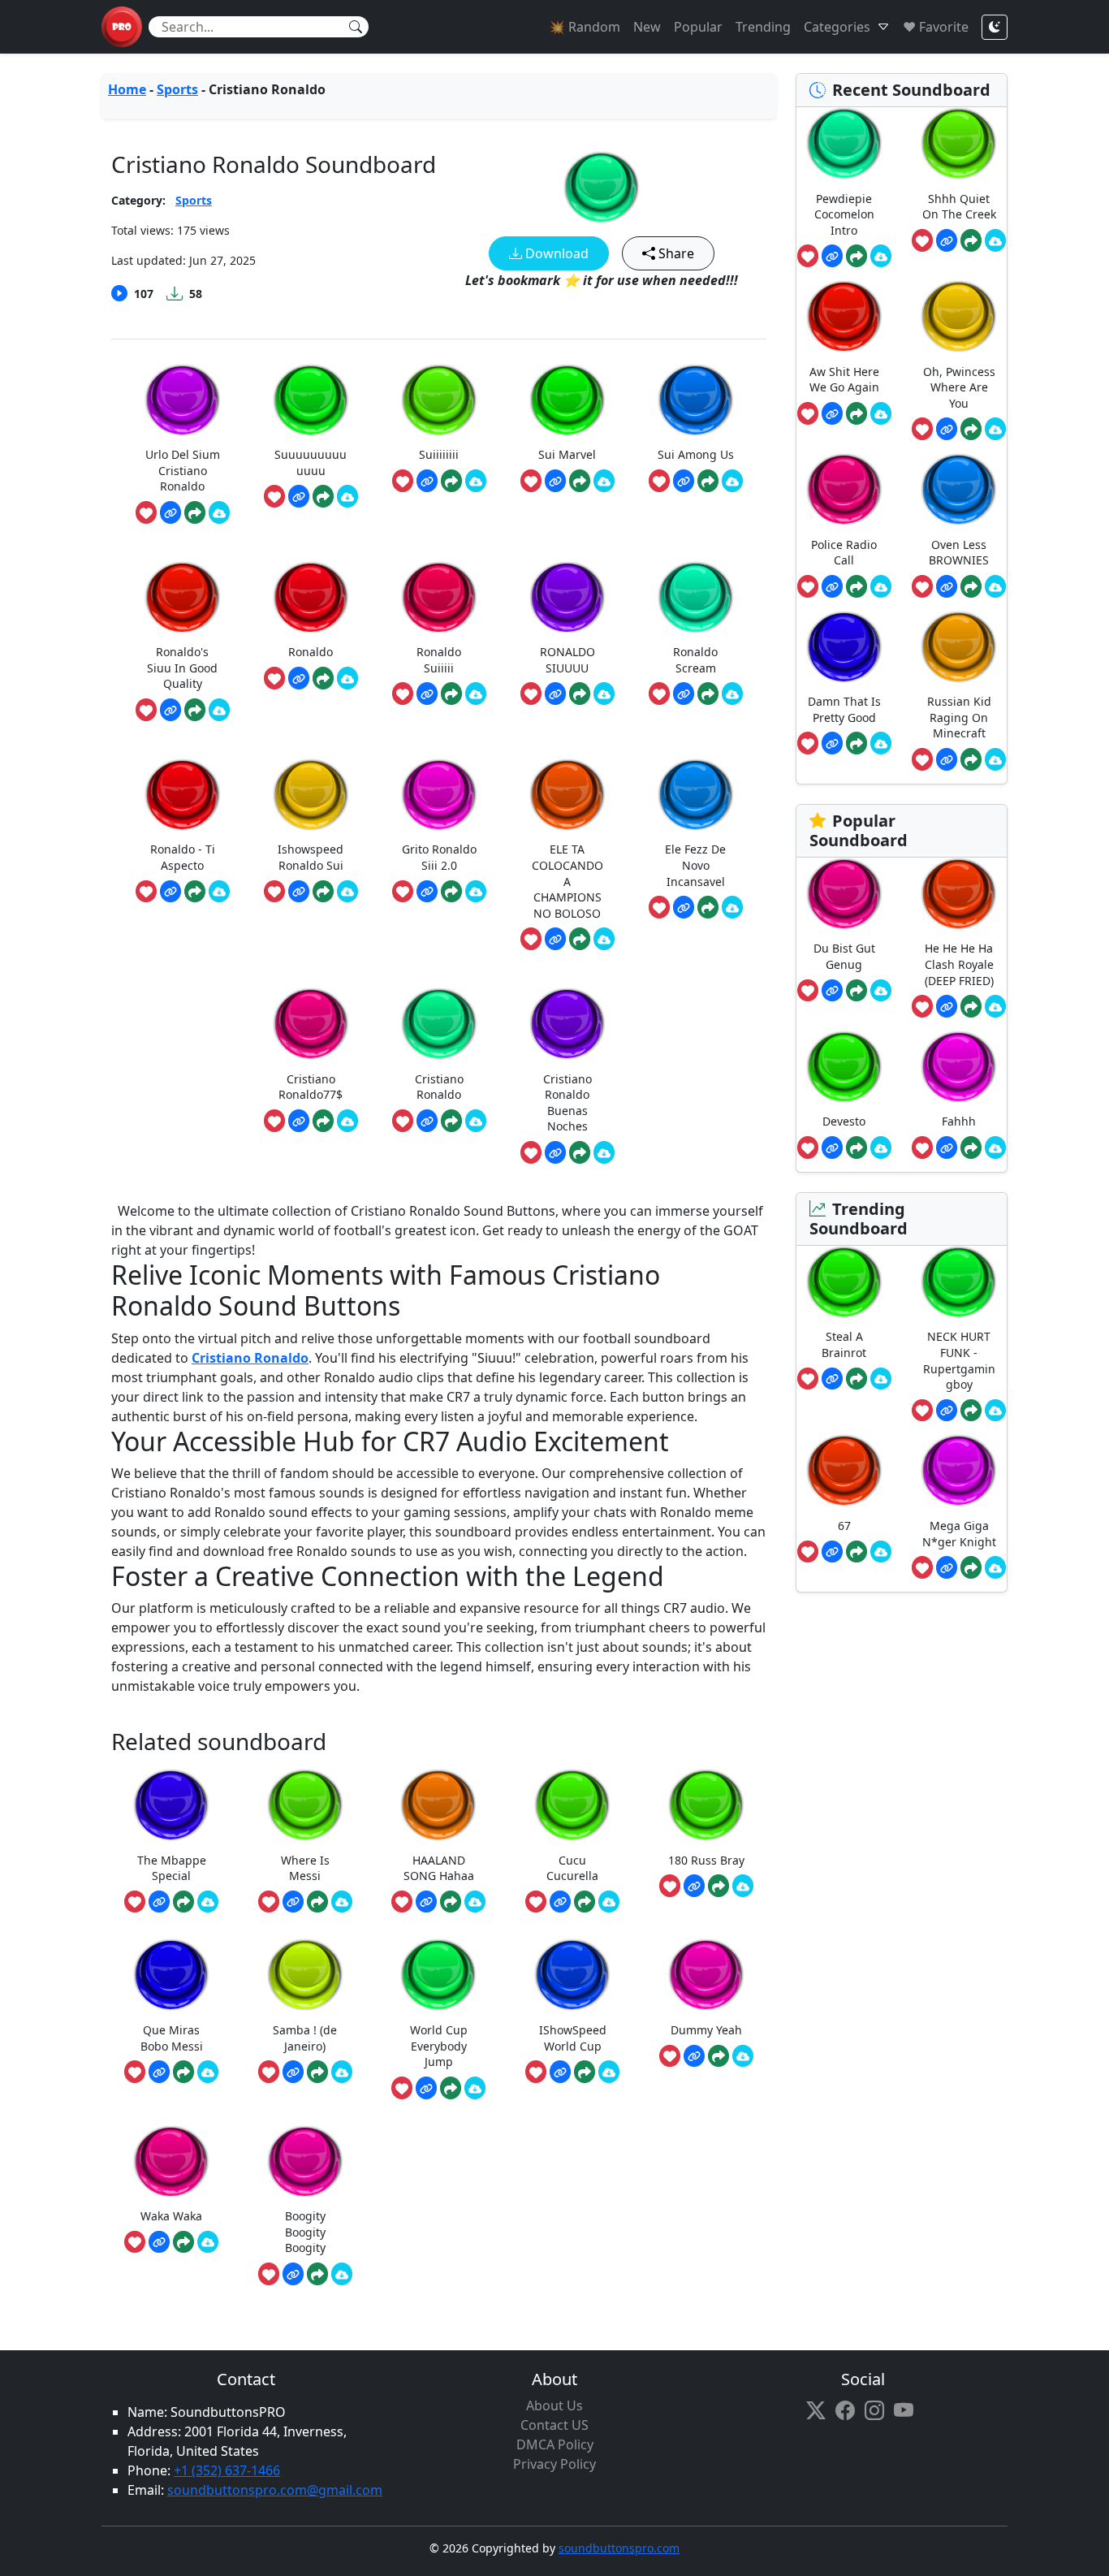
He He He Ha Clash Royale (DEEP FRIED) (959, 964)
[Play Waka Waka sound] (171, 2161)
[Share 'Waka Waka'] (183, 2242)
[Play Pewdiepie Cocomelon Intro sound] (844, 143)
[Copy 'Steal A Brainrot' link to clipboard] (832, 1379)
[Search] (356, 27)
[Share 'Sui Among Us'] (708, 481)
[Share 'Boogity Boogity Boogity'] (317, 2274)
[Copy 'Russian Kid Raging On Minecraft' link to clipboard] (947, 759)
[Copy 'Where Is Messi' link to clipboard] (293, 1902)
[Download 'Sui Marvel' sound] (604, 481)
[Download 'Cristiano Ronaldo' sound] (476, 1121)
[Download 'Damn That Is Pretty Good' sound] (881, 743)
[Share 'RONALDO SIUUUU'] (580, 694)
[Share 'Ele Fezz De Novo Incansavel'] (708, 907)
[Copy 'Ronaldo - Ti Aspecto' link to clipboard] (170, 892)
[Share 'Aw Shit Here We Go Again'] (857, 413)
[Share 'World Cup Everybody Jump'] (451, 2088)
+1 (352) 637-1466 (227, 2470)
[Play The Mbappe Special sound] (171, 1805)
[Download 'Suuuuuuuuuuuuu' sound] (347, 496)
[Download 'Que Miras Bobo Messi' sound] (208, 2072)
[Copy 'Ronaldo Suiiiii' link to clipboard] (427, 694)
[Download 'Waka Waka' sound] (208, 2242)
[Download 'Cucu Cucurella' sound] (609, 1902)
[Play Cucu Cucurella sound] (572, 1805)
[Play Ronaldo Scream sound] (696, 597)
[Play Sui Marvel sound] (567, 400)
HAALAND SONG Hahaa (439, 1868)
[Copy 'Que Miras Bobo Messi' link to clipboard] (159, 2072)
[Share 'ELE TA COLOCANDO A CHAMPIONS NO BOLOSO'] (580, 939)
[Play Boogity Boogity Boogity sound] (305, 2161)
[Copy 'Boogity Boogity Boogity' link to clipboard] (293, 2274)
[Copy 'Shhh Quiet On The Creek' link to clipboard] (947, 240)
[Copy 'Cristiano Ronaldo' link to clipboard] (427, 1121)
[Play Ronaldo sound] (311, 597)
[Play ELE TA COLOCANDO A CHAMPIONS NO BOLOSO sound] (567, 795)
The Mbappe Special (172, 1868)
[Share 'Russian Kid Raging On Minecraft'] (971, 759)
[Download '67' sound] (881, 1552)
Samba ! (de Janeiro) (305, 2038)
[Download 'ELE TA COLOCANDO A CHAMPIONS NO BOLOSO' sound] (604, 939)
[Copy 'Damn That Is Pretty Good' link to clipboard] (832, 743)
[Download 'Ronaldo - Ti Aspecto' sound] (219, 892)
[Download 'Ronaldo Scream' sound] (732, 694)
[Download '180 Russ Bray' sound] (743, 1886)
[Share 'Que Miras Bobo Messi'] (183, 2072)
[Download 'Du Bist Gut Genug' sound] (881, 991)
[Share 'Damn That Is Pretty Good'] (857, 743)
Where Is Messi (305, 1868)
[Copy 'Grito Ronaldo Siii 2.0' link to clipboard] (427, 892)
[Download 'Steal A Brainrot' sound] (881, 1379)
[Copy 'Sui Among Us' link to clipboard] (684, 481)
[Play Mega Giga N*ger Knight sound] (959, 1470)
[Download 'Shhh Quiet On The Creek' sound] (995, 240)
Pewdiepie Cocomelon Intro (844, 214)
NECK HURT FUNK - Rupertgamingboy (959, 1360)
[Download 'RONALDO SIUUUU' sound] (604, 694)
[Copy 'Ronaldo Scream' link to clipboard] (684, 694)
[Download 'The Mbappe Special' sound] (208, 1902)
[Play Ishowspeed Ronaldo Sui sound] (311, 795)
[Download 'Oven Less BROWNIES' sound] (995, 586)
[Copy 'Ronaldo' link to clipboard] (299, 678)
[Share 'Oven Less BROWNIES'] (971, 586)
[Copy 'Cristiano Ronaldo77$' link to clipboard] (299, 1121)
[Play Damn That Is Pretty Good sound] (844, 647)
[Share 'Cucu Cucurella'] (585, 1902)
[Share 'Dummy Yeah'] (718, 2056)
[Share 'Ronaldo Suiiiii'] (451, 694)
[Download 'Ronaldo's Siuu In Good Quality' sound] (219, 710)
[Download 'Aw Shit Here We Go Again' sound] (881, 413)
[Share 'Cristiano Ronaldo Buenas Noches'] (580, 1152)
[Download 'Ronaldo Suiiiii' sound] (476, 694)
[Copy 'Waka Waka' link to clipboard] (159, 2242)
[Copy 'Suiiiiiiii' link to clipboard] (427, 481)
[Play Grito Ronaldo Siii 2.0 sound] (439, 795)
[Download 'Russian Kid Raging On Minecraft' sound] (995, 759)
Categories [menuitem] (837, 27)
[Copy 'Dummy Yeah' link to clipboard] (694, 2056)
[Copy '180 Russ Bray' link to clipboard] (694, 1886)
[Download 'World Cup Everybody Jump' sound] (475, 2088)
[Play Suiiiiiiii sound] (439, 400)
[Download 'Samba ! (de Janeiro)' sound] (342, 2072)
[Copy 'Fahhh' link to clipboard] (947, 1148)
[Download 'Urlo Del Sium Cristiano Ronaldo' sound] (219, 512)
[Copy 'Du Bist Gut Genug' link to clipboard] (832, 991)
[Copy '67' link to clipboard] (832, 1552)
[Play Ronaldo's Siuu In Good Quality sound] (183, 597)
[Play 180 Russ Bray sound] (706, 1805)
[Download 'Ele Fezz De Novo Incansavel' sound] (732, 907)
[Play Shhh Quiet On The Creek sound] (959, 143)
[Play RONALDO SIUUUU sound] (567, 597)
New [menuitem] (647, 27)
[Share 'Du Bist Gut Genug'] (857, 991)
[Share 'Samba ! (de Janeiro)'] (317, 2072)
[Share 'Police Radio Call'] (857, 586)
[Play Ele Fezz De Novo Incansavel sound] (696, 795)
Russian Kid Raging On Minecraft (959, 717)
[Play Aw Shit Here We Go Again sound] (844, 316)
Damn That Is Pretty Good (844, 709)
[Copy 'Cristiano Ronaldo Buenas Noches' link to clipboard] (555, 1152)
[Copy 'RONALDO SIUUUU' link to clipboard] (555, 694)
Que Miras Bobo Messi (172, 2038)
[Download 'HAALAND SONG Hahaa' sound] (475, 1902)
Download (555, 253)
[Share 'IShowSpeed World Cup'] (585, 2072)
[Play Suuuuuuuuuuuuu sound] (311, 400)
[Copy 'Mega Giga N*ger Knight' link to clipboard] (947, 1567)
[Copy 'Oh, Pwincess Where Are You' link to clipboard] (947, 429)
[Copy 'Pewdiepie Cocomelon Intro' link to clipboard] (832, 256)
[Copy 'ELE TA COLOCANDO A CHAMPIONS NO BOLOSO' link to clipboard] (555, 939)
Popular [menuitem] (698, 27)
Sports (177, 89)
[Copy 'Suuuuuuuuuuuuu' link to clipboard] (299, 496)
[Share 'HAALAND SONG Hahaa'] (451, 1902)
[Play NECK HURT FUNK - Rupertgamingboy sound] (959, 1282)
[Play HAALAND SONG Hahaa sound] (438, 1805)
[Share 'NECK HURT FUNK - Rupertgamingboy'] (971, 1411)
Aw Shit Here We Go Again (844, 380)
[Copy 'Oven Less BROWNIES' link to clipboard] (947, 586)
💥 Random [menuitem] (585, 27)
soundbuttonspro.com (619, 2548)
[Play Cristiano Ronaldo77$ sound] (311, 1024)
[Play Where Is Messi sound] (305, 1805)
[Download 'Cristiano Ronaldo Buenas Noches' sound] (604, 1152)
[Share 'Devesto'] (857, 1148)
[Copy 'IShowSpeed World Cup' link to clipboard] (560, 2072)
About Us (554, 2405)
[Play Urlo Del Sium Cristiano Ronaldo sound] (183, 400)
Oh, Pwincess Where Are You (959, 387)
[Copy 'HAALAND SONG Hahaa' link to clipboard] (426, 1902)
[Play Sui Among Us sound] (696, 400)
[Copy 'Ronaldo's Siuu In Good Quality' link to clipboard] (170, 710)
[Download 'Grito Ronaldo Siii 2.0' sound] (476, 892)
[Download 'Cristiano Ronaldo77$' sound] (347, 1121)
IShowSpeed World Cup (573, 2038)
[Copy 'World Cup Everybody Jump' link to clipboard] (426, 2088)
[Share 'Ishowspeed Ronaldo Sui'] (323, 892)
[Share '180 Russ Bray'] (718, 1886)
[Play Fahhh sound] (959, 1067)
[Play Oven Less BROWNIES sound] (959, 489)
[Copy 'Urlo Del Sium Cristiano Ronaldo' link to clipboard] (170, 512)
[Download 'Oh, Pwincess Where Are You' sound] (995, 429)
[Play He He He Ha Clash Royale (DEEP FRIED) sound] (959, 894)
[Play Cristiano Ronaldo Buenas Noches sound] (567, 1024)
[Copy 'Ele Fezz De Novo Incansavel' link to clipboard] (684, 907)
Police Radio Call (844, 553)
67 (844, 1526)
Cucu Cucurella (572, 1868)
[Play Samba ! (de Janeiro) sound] (305, 1975)
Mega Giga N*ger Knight (959, 1534)
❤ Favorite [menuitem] (936, 27)
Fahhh (959, 1121)
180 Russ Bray (706, 1860)
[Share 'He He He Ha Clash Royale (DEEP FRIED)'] (971, 1006)
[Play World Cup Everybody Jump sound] (438, 1975)
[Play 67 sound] (844, 1470)
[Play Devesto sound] (844, 1067)
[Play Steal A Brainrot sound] (844, 1282)
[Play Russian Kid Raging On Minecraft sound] (959, 647)
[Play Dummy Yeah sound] (706, 1975)
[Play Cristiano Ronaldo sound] (602, 187)
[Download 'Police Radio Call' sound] (881, 586)
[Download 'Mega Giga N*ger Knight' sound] (995, 1567)
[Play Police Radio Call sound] (844, 489)
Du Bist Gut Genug (844, 956)
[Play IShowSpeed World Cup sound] (572, 1975)
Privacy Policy (554, 2464)
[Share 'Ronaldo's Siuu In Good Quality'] (195, 710)
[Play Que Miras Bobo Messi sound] (171, 1975)
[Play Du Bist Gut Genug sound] (844, 894)
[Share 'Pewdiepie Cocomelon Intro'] (857, 256)
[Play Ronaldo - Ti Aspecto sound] (183, 795)
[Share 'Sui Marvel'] (580, 481)
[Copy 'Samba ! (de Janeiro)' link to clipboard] (293, 2072)
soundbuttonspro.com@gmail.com (275, 2490)
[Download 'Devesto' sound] (881, 1148)
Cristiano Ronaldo (250, 1358)
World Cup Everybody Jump (439, 2046)
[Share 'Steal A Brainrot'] (857, 1379)
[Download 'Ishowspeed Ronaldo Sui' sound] (347, 892)
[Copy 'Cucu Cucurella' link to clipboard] (560, 1902)
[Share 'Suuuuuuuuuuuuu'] (323, 496)
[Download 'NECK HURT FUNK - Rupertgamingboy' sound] (995, 1411)
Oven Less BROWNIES (959, 553)
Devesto (844, 1121)
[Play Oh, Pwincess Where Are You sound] (959, 316)
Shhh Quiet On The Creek (959, 207)
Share (675, 253)
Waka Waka (171, 2216)
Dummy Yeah (706, 2030)
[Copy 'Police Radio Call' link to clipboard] (832, 586)
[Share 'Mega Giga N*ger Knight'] (971, 1567)
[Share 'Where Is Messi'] (317, 1902)
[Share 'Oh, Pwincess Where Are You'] (971, 429)
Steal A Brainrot (844, 1344)
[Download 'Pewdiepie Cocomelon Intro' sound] (881, 256)
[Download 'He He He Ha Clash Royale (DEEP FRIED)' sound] (995, 1006)
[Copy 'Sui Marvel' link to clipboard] (555, 481)
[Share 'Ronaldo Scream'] (708, 694)
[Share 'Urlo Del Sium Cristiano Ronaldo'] (195, 512)
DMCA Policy (555, 2444)
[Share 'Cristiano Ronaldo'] (451, 1121)
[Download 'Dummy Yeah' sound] (743, 2056)
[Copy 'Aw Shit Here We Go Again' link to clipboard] (832, 413)
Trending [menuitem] (763, 27)
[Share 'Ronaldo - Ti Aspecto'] (195, 892)
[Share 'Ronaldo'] (323, 678)
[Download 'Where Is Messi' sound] (342, 1902)
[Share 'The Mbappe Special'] (183, 1902)
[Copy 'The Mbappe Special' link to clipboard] (159, 1902)
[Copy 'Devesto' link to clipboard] (832, 1148)
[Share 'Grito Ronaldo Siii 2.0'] (451, 892)
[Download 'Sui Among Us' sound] (732, 481)
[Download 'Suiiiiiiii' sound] (476, 481)
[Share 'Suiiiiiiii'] (451, 481)
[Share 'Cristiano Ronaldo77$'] (323, 1121)
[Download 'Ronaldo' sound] (347, 678)
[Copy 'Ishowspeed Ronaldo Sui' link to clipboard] (299, 892)
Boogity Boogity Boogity (305, 2232)
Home (127, 89)
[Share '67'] (857, 1552)
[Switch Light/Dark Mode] (995, 27)
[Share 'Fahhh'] (971, 1148)
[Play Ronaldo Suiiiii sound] (439, 597)
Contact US (554, 2425)
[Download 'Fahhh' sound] (995, 1148)
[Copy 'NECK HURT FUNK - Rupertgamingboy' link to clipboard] (947, 1411)
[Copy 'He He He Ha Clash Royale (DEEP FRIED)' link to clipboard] (947, 1006)
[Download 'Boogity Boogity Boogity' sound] (342, 2274)
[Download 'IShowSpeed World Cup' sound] (609, 2072)
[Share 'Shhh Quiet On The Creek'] (971, 240)
